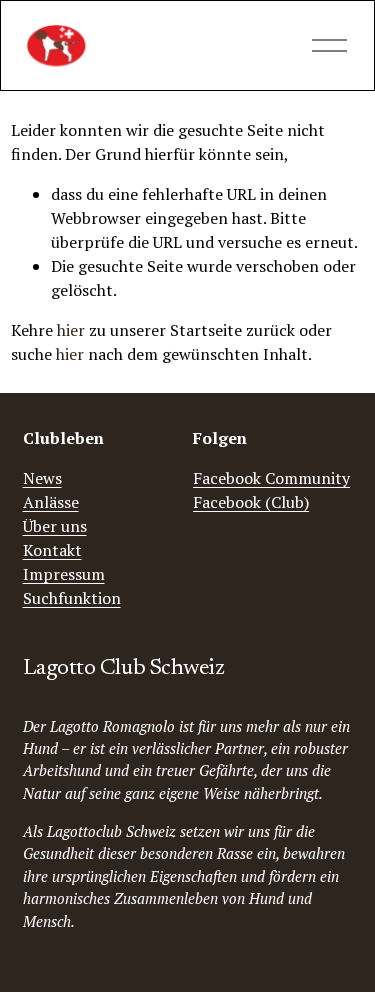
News (42, 478)
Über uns (55, 526)
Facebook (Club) (251, 502)
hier (71, 330)
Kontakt (52, 550)
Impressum (64, 574)
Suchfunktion (72, 598)
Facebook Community (271, 478)
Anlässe (51, 502)
